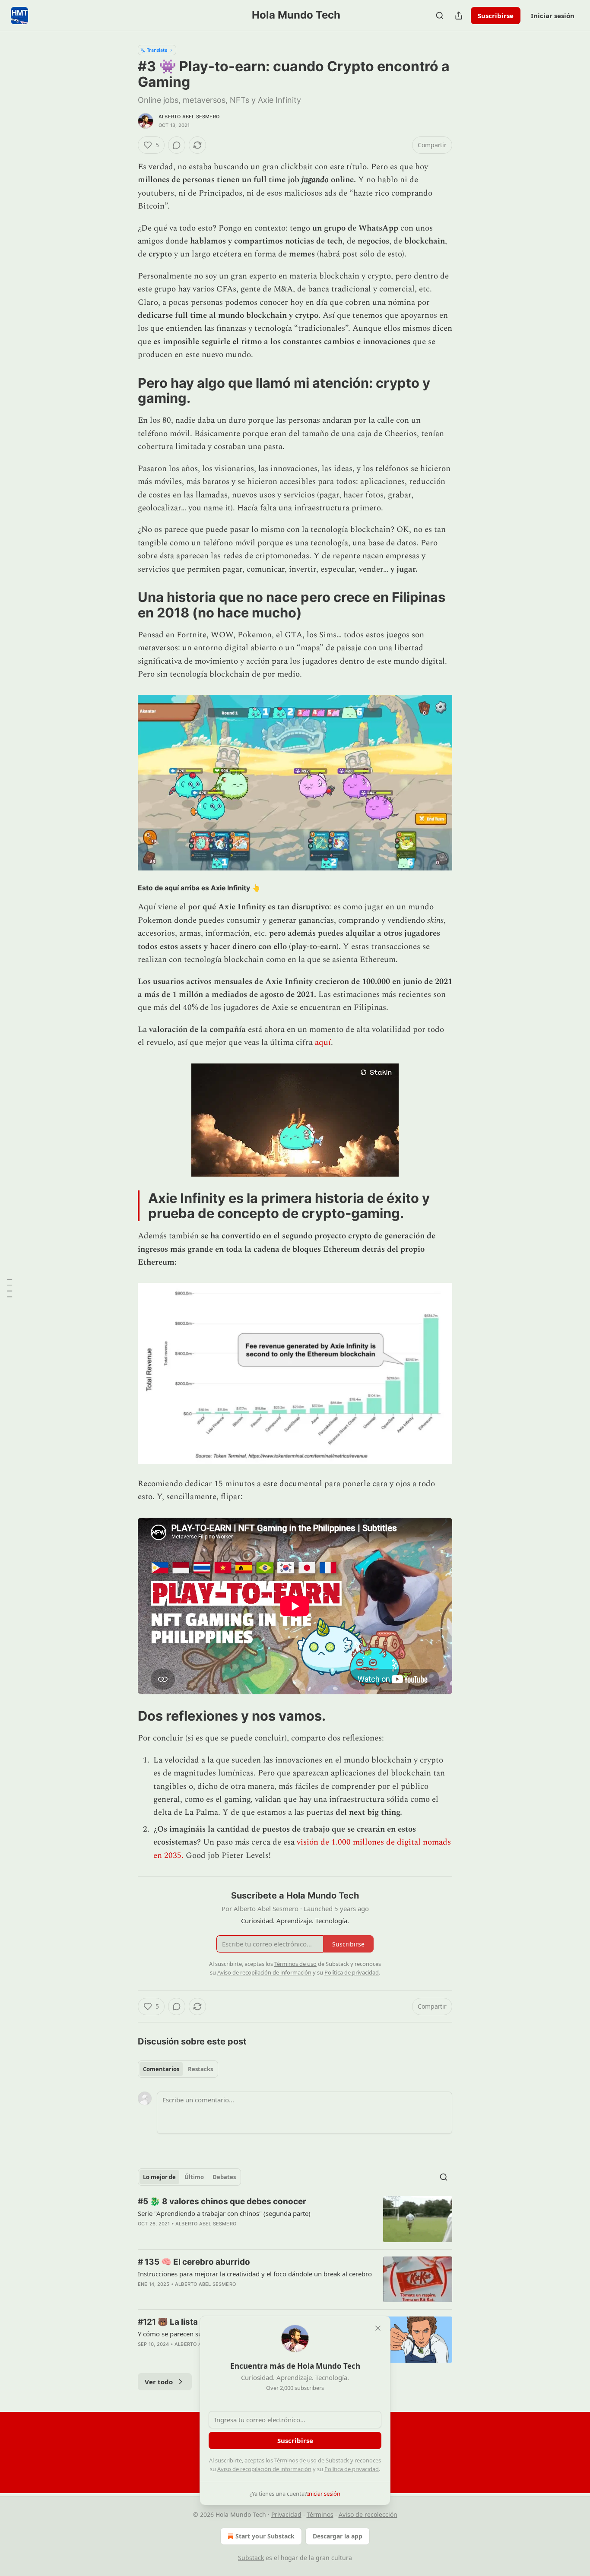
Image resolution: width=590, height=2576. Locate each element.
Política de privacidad (352, 2469)
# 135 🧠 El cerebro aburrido (194, 2262)
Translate (157, 50)
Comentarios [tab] (161, 2069)
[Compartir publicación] (459, 16)
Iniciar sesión (553, 16)
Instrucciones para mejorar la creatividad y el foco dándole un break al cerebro (255, 2274)
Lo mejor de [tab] (159, 2177)
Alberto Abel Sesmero (189, 117)
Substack (251, 2558)
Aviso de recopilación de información (264, 2469)
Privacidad (286, 2514)
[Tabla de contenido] (10, 1288)
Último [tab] (194, 2177)
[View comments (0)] (177, 145)
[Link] (126, 390)
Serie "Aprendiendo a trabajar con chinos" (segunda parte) (224, 2213)
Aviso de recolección (368, 2514)
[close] (378, 2328)
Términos (320, 2514)
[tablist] (178, 2069)
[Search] (440, 16)
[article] (295, 2219)
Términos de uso (295, 2460)
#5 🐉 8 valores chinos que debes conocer (222, 2201)
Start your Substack (265, 2536)
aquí (323, 1043)
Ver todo (159, 2382)
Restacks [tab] (200, 2069)
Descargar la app (338, 2536)
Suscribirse (496, 16)
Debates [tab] (224, 2177)
